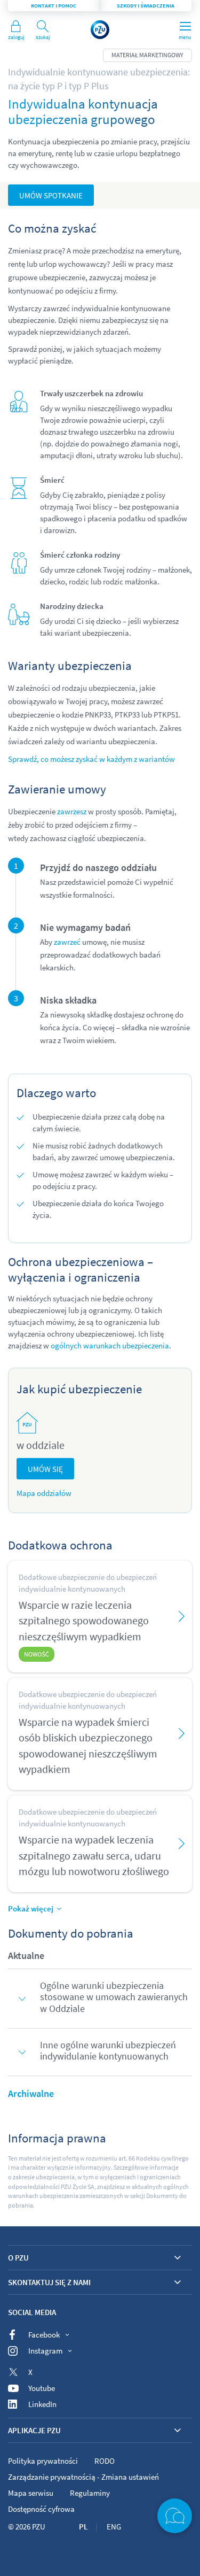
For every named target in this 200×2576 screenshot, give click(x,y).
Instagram (45, 2351)
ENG (114, 2527)
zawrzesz (72, 811)
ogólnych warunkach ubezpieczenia (110, 1345)
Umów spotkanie (51, 195)
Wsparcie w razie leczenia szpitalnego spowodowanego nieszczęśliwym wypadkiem (84, 1621)
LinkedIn (42, 2404)
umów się (45, 1469)
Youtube (42, 2388)
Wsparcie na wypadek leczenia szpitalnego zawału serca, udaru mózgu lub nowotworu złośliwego (94, 1855)
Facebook (44, 2335)
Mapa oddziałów (44, 1493)
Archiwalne (31, 2093)
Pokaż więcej (31, 1908)
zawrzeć (67, 942)
